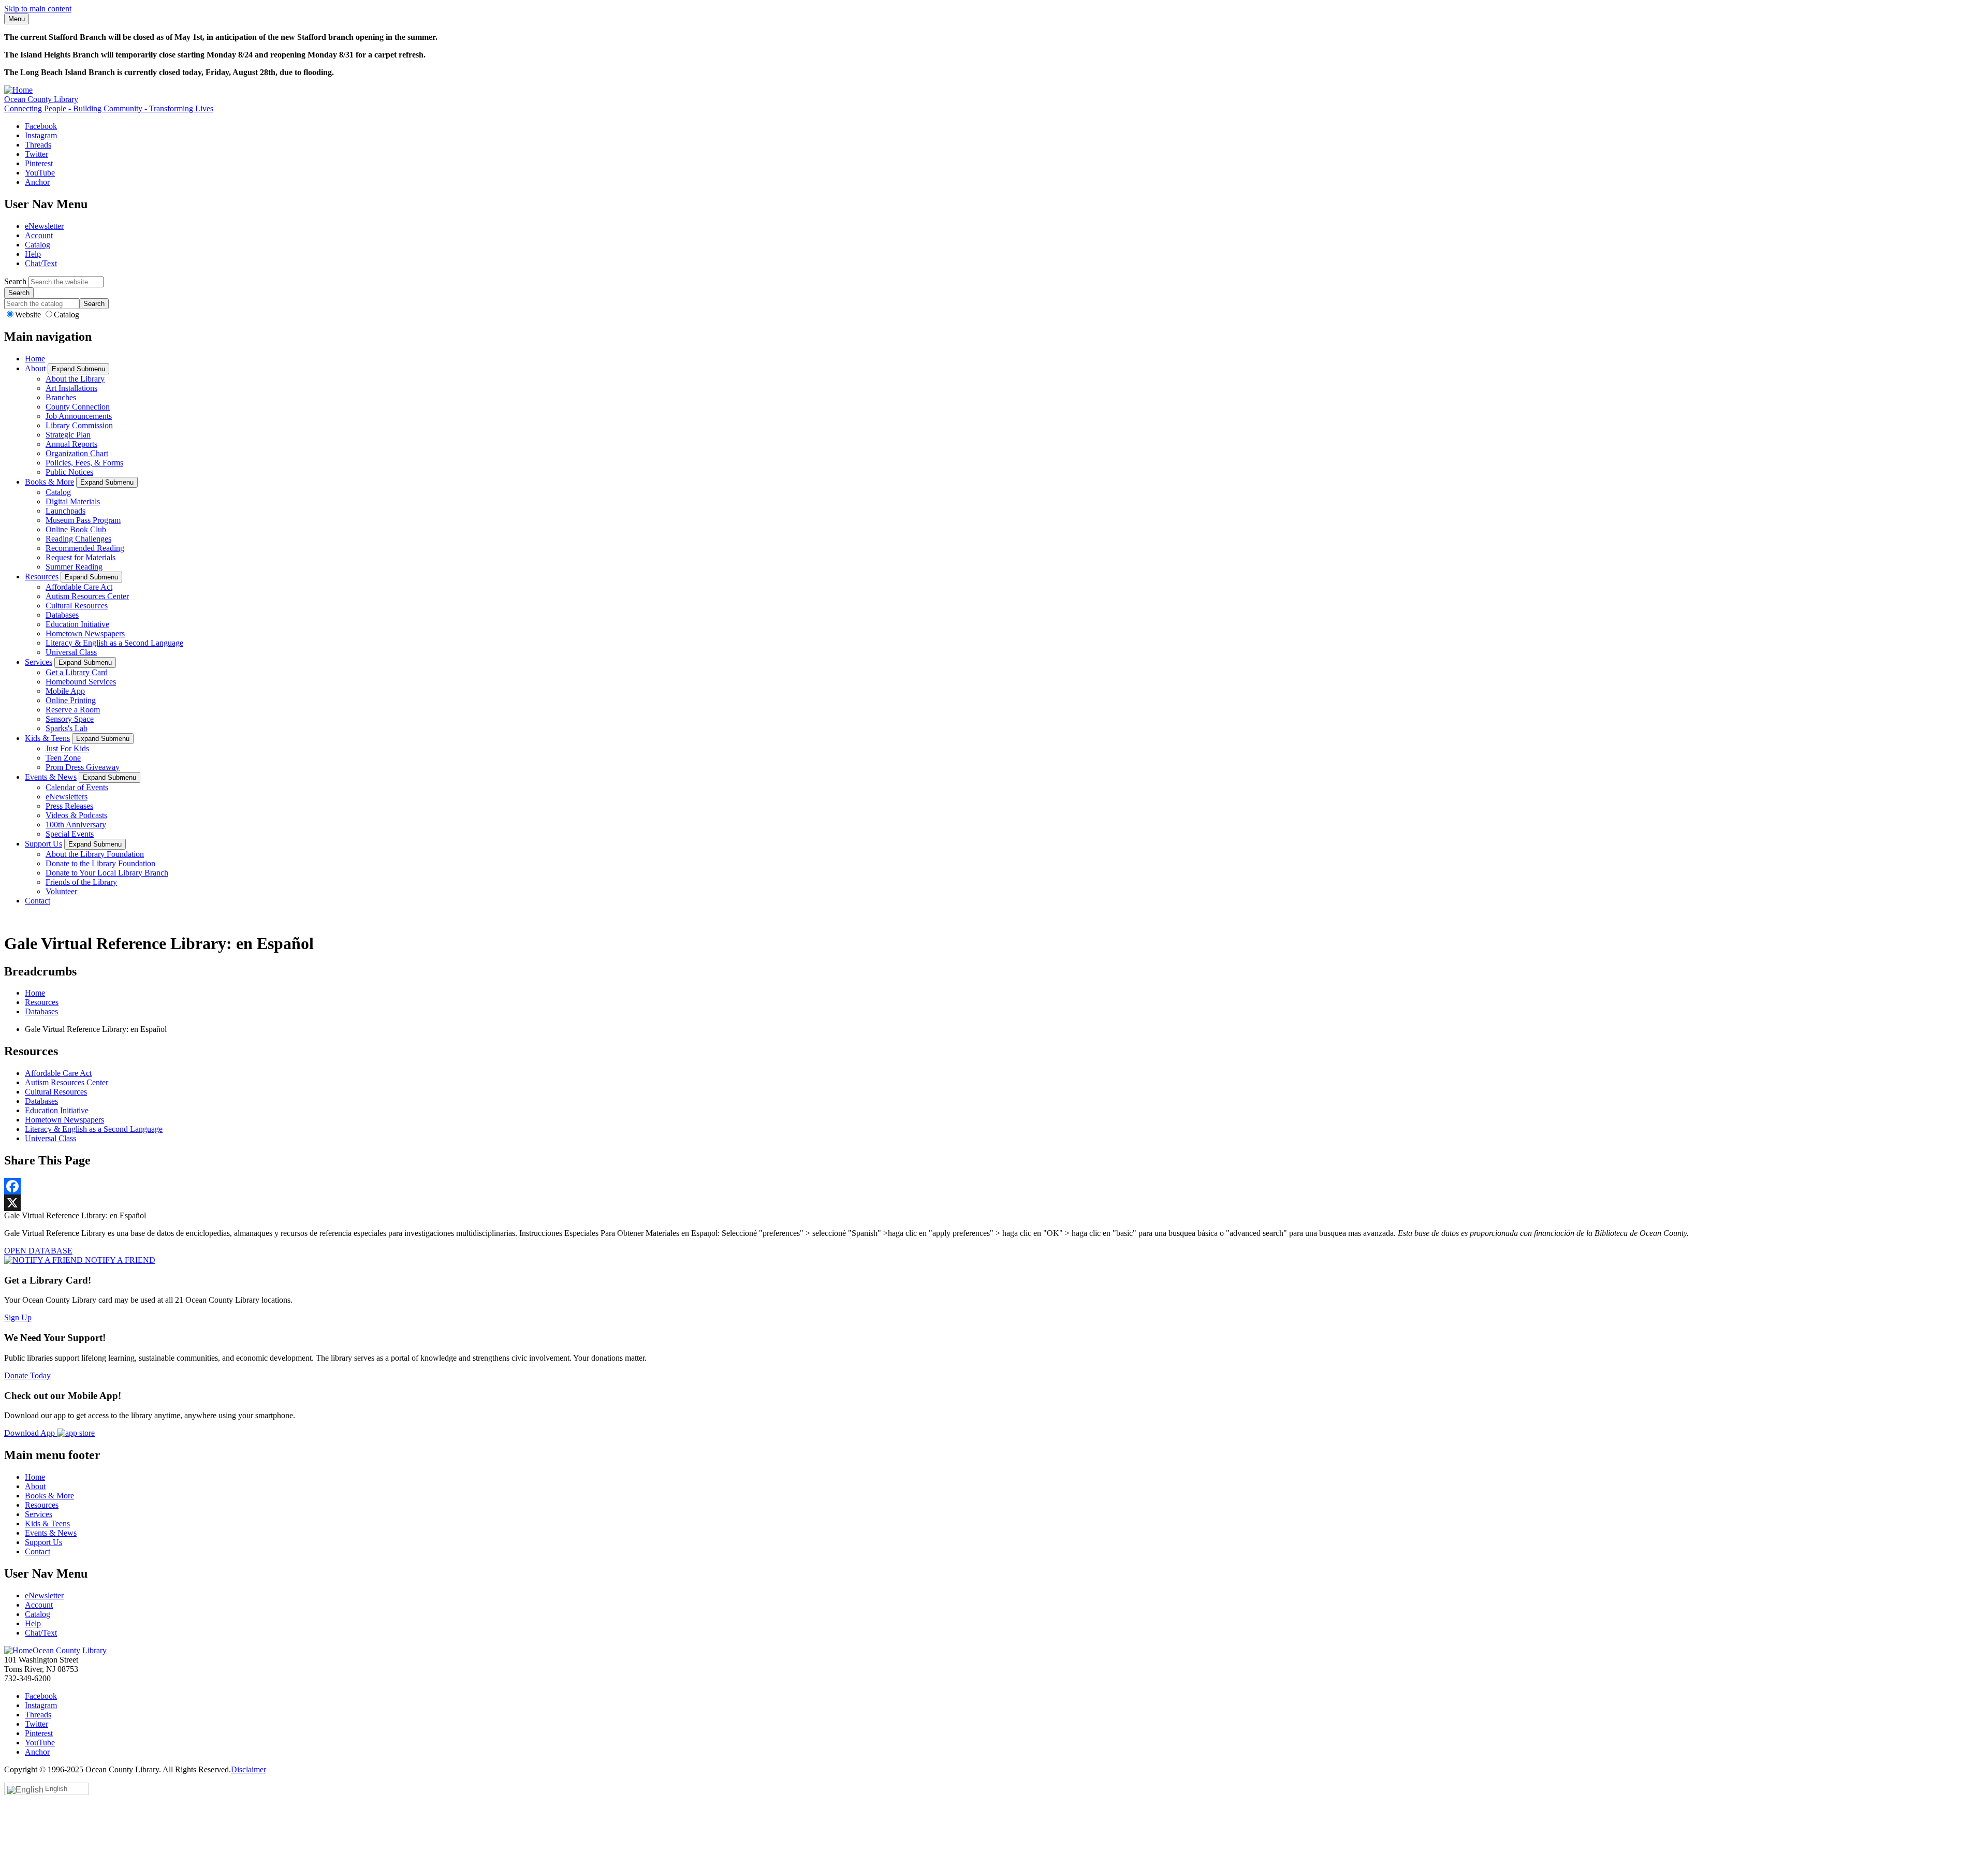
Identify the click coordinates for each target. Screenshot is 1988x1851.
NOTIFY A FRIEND (119, 1260)
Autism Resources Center (87, 596)
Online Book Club (76, 529)
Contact (38, 901)
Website (29, 315)
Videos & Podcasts (76, 815)
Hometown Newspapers (85, 633)
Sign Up (18, 1317)
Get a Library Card (77, 672)
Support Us (43, 844)
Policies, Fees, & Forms (84, 463)
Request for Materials (81, 557)
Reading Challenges (78, 539)
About (35, 368)
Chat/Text (41, 263)
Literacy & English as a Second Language (114, 643)
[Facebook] (994, 1186)
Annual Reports (71, 444)
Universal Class (71, 652)
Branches (61, 397)
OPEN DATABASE (38, 1251)
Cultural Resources (77, 606)
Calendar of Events (77, 787)
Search (15, 281)
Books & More (49, 482)
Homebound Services (81, 682)
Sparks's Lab (67, 728)
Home (35, 359)
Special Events (70, 834)
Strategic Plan (68, 435)
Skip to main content (38, 9)
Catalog (38, 245)
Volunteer (61, 891)
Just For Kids (67, 748)
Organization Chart (77, 453)
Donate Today (27, 1375)
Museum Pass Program (83, 520)
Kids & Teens (47, 738)
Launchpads (65, 511)
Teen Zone (63, 758)
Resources (42, 577)
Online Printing (71, 700)
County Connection (78, 407)
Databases (62, 615)
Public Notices (69, 472)
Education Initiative (77, 624)
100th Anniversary (76, 825)
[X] (994, 1203)
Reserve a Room (73, 710)
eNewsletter (44, 226)
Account (39, 235)
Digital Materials (73, 501)
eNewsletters (67, 797)
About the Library (75, 379)
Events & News (51, 777)
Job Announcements (79, 416)
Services (39, 662)
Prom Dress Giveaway (83, 767)
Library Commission (79, 425)
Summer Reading (74, 567)
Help (33, 254)
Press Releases (69, 806)
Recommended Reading (85, 548)
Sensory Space (70, 719)
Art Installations (71, 388)
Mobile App (65, 691)
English (56, 1789)
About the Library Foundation (95, 854)
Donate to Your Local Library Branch (107, 873)
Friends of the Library (81, 882)
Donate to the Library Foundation (100, 863)
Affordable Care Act (79, 587)
